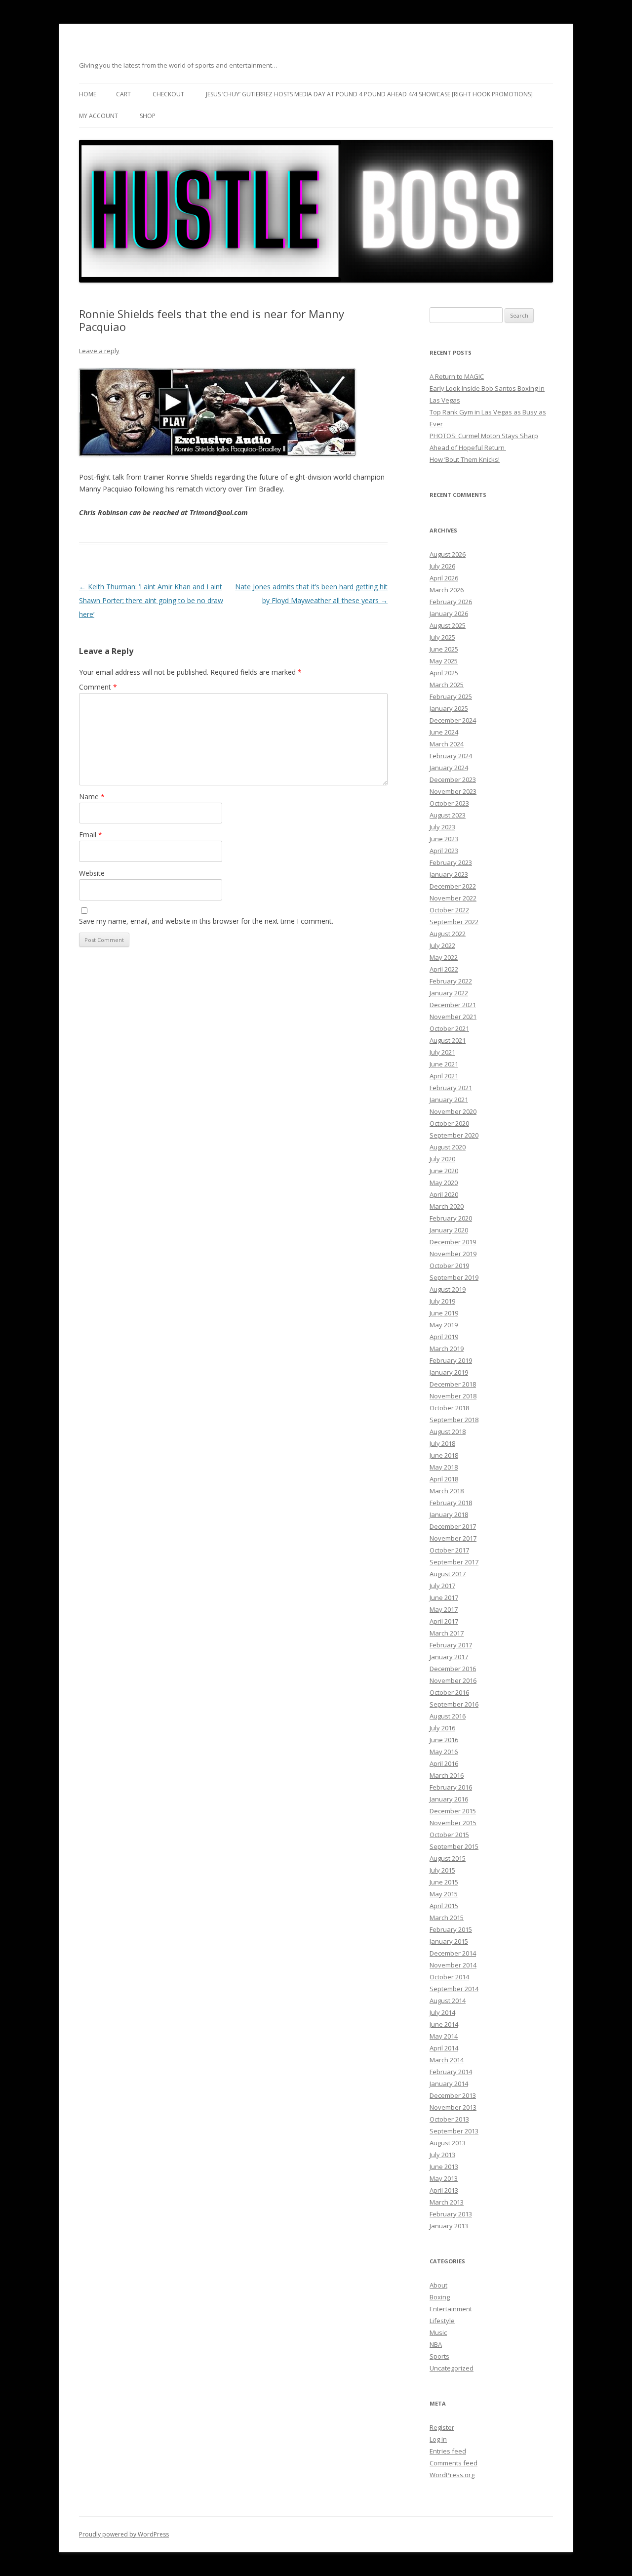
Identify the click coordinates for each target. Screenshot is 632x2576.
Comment (98, 687)
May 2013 (444, 2178)
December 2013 (453, 2095)
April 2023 (444, 851)
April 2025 (444, 673)
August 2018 (448, 1431)
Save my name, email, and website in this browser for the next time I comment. (206, 921)
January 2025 (449, 708)
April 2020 (444, 1194)
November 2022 (453, 898)
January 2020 (449, 1230)
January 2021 (449, 1100)
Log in (438, 2439)
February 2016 (451, 1787)
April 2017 (444, 1621)
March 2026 (447, 590)
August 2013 (448, 2143)
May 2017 (444, 1609)
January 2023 (449, 874)
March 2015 (447, 1918)
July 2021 (442, 1052)
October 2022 (449, 910)
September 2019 (454, 1277)
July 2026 (442, 566)
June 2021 (444, 1064)
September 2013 (454, 2131)
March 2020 (447, 1206)
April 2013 (444, 2190)
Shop (148, 116)
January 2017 (449, 1657)
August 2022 (448, 934)
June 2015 (444, 1882)
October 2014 (449, 1977)
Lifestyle (442, 2321)
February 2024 (451, 756)
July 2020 (442, 1159)
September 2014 (454, 1989)
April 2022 (444, 969)
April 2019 (444, 1337)
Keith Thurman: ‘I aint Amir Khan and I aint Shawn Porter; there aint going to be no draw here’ (151, 600)
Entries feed (448, 2451)
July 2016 (442, 1728)
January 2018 (449, 1514)
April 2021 (444, 1076)
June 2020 (444, 1171)
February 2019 (451, 1360)
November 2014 (453, 1965)
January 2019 (449, 1372)
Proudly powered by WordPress (124, 2534)
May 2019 (444, 1325)
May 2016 (444, 1752)
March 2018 (447, 1491)
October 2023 (449, 803)
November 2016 (453, 1680)
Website (92, 873)
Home (88, 94)
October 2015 (449, 1835)
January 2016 (449, 1799)
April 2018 (444, 1479)
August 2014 (448, 2001)
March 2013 (447, 2202)
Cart (123, 94)
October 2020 (449, 1123)
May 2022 (444, 957)
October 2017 (449, 1550)
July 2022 (442, 945)
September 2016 (454, 1704)
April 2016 (444, 1763)
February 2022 (451, 981)
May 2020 (444, 1183)
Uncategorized (452, 2368)
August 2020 (448, 1147)
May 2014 (444, 2036)
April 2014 (444, 2048)
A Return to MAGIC (457, 376)
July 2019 (442, 1301)
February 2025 (451, 696)
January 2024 (449, 768)
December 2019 (453, 1242)
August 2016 (448, 1716)
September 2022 (454, 922)
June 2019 (444, 1313)
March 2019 (447, 1349)
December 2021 (453, 1005)
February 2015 (451, 1929)
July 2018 (442, 1443)
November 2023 (453, 791)
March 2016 (447, 1775)
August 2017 (448, 1574)
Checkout (168, 94)
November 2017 (453, 1538)
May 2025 (444, 661)
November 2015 (453, 1823)
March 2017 (447, 1633)
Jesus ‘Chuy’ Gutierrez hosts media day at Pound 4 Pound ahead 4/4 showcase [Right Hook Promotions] (369, 94)
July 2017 (442, 1586)
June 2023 (444, 839)
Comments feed (454, 2463)
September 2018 (454, 1420)
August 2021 (448, 1040)
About (438, 2285)
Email (91, 835)
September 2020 (454, 1135)
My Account (99, 116)
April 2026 (444, 578)
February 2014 (451, 2072)
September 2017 (454, 1562)
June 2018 (444, 1455)
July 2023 (442, 827)
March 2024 (447, 744)
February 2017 (451, 1645)
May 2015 (444, 1894)
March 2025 (447, 685)
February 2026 (451, 602)
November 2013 (453, 2107)
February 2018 (451, 1503)
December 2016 (453, 1669)
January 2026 (449, 613)
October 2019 (449, 1266)
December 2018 (453, 1384)
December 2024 (453, 720)
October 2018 (449, 1408)
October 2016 (449, 1692)
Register (442, 2427)
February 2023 (451, 862)
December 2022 (453, 886)
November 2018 (453, 1396)
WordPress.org (452, 2475)
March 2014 (447, 2060)
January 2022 (449, 993)
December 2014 (453, 1953)
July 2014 (442, 2012)
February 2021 (451, 1088)
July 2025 (442, 637)
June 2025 (444, 649)
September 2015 (454, 1846)
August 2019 (448, 1289)
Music (438, 2332)
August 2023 (448, 815)
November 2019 (453, 1254)
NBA (436, 2344)
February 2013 (451, 2214)
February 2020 (451, 1218)
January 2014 (449, 2084)
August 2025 (448, 625)
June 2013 (444, 2167)
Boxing (440, 2297)
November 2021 (453, 1017)
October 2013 (449, 2119)
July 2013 (442, 2155)
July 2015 (442, 1870)
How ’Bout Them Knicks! (465, 459)
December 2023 (453, 779)
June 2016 (444, 1740)
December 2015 (453, 1811)
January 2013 (449, 2226)
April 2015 (444, 1906)
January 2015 (449, 1941)
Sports (439, 2356)
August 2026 (448, 554)
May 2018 (444, 1467)
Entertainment (451, 2309)
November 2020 (453, 1111)
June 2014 (444, 2024)
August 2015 (448, 1858)
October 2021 (449, 1028)
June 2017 (444, 1597)
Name (92, 797)
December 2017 (453, 1526)
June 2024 (444, 732)
